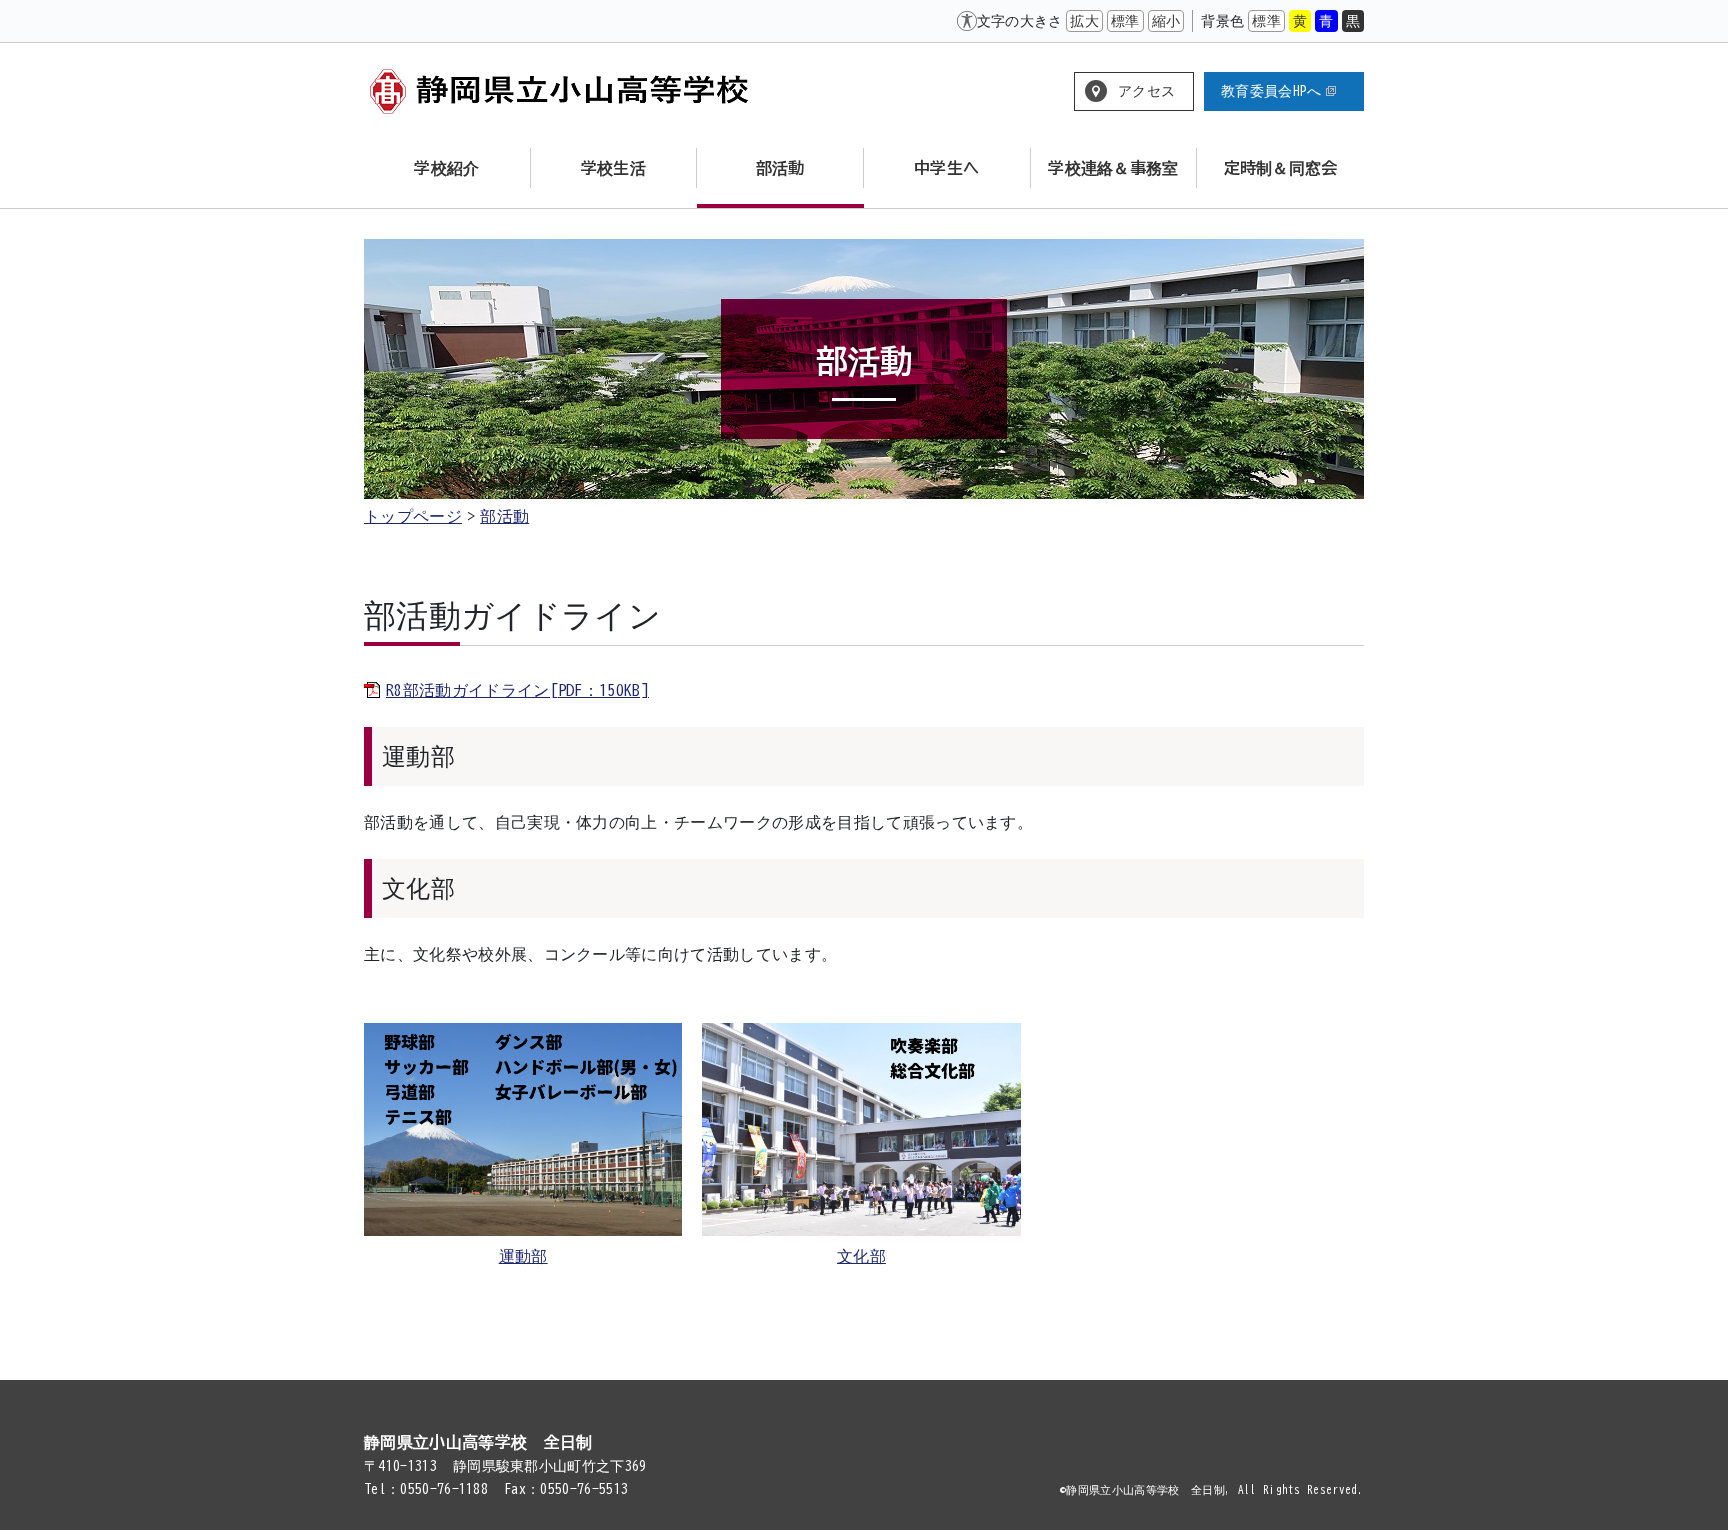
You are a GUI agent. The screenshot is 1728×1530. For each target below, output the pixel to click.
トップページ (413, 516)
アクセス (1146, 91)
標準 (1125, 21)
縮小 (1166, 21)
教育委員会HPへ (1271, 91)
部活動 (504, 516)
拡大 (1084, 21)
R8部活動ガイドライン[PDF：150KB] (517, 690)
